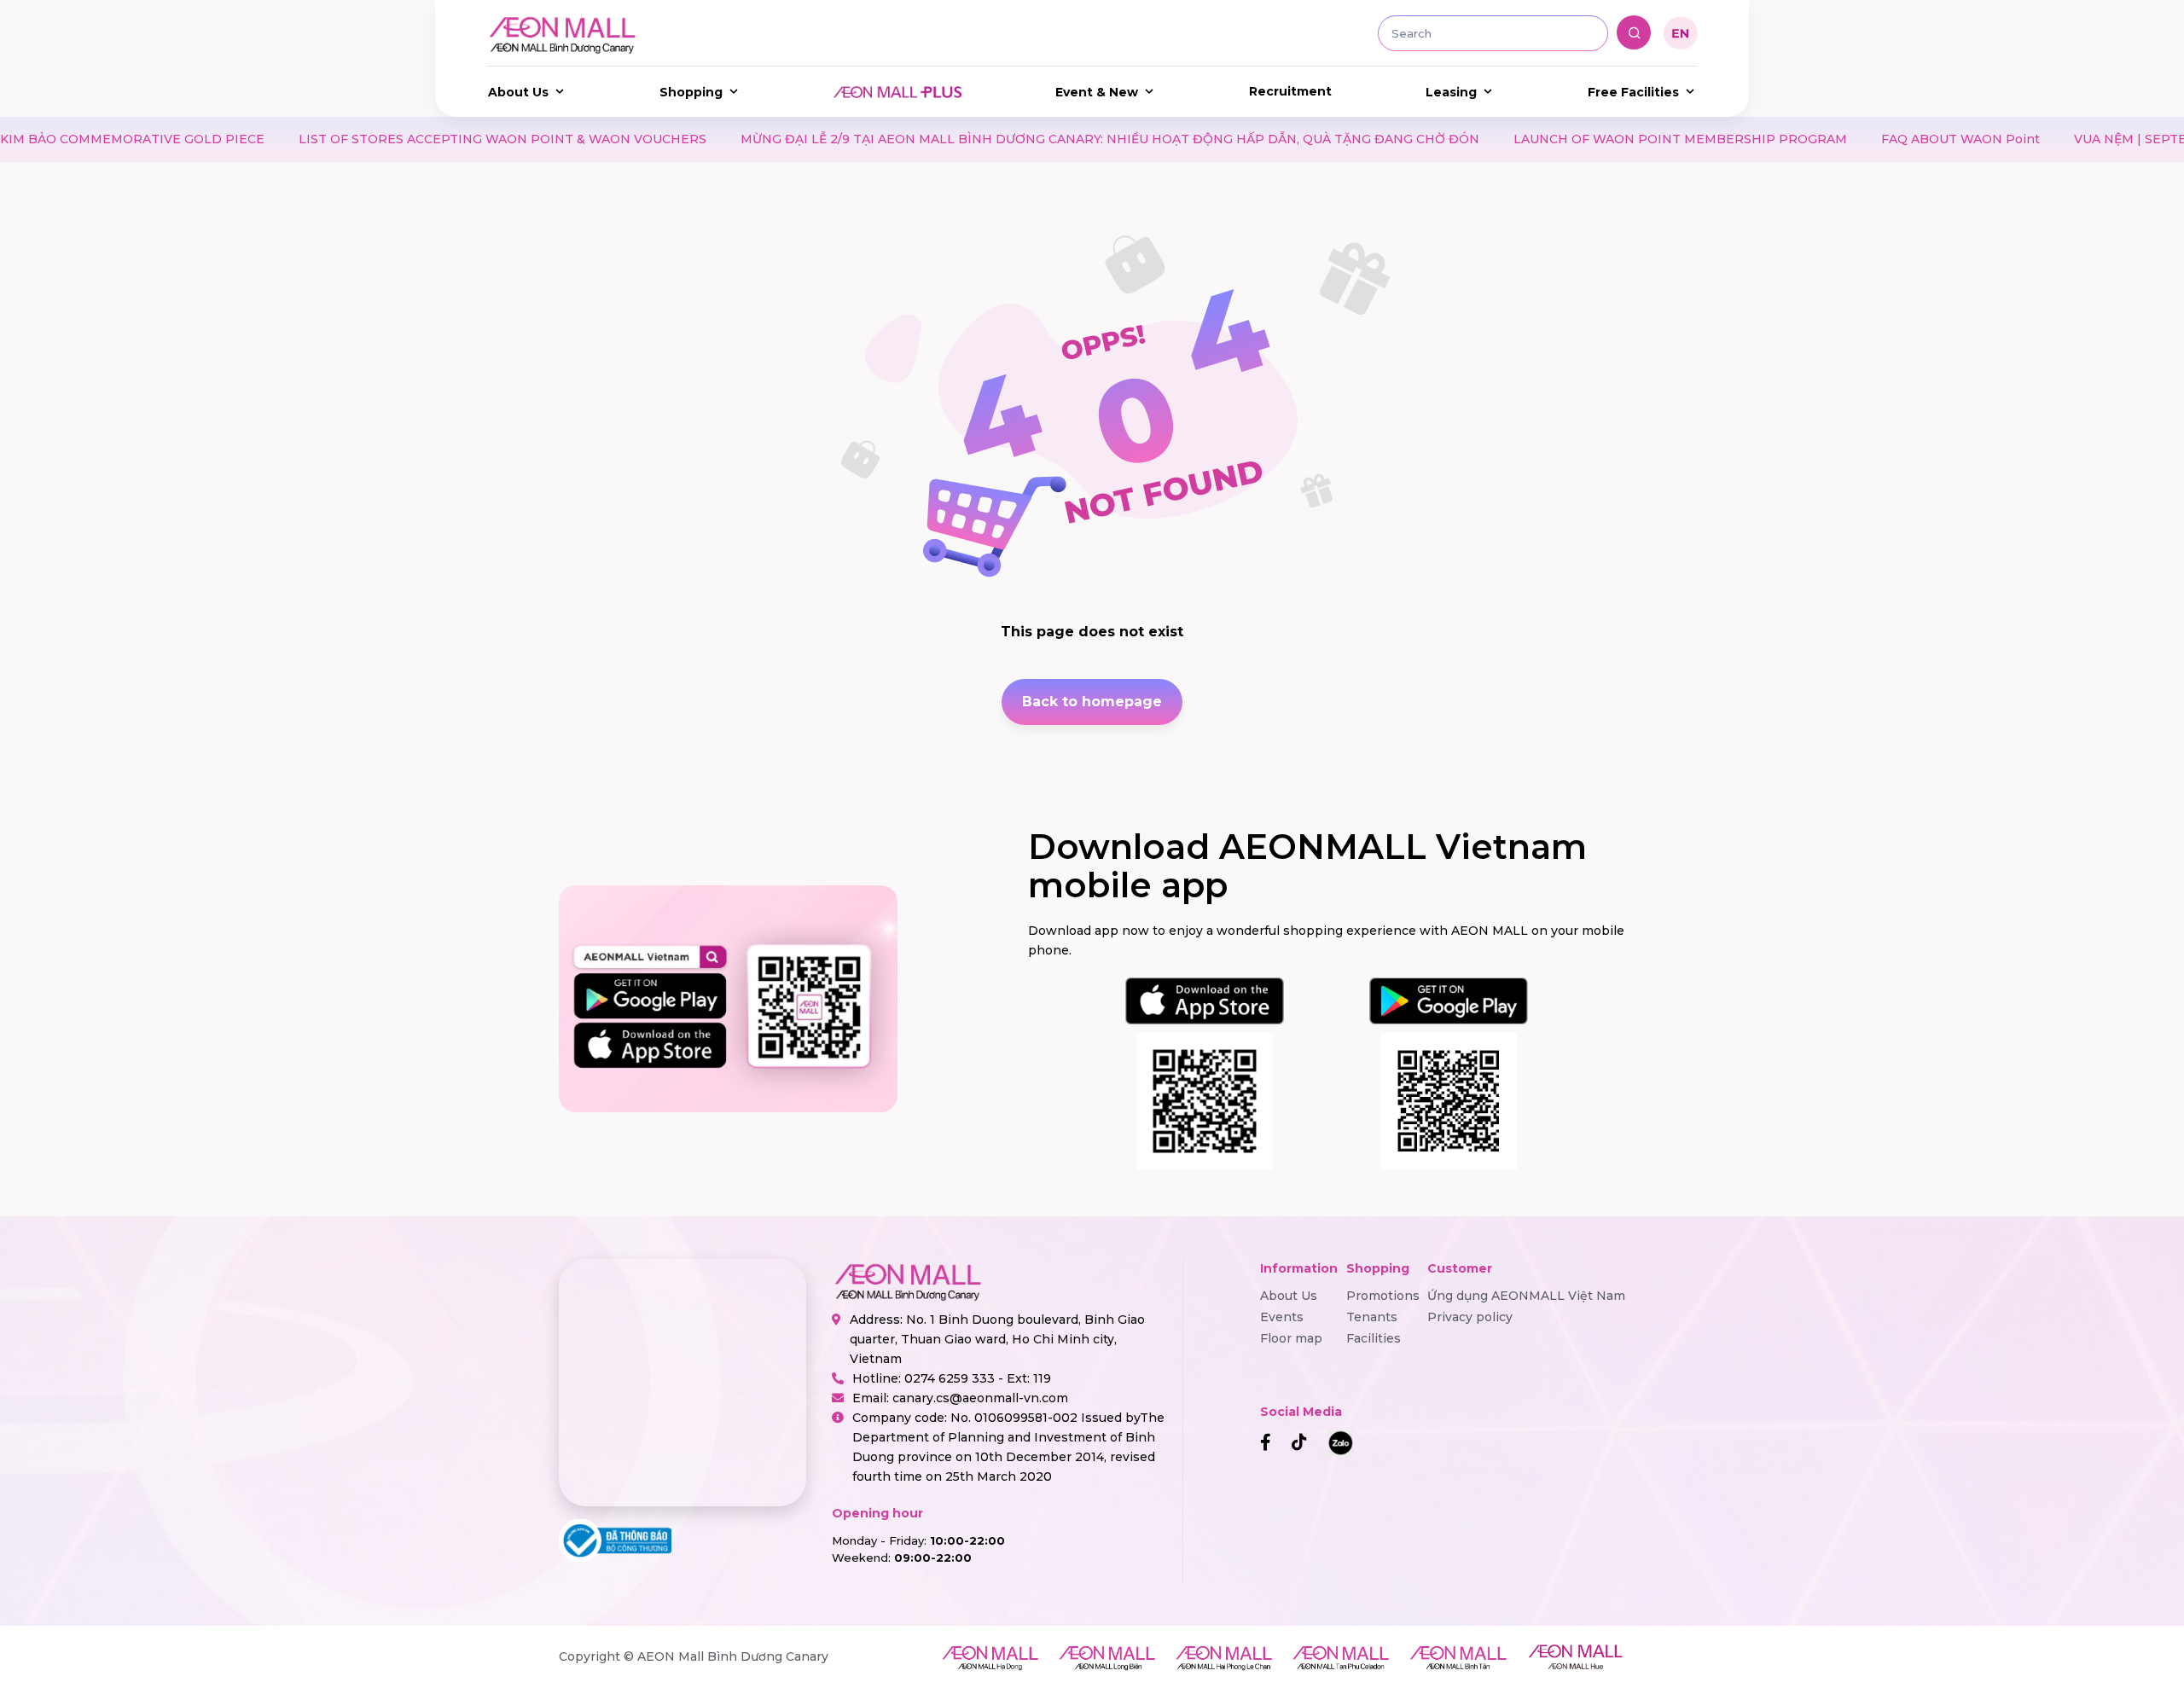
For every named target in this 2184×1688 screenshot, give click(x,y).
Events (1282, 1317)
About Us (518, 92)
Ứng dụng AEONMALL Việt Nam (1526, 1296)
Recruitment (1290, 91)
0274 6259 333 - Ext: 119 (978, 1378)
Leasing (1451, 92)
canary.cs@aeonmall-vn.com (980, 1398)
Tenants (1372, 1317)
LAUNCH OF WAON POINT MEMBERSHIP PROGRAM (1526, 139)
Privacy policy (1470, 1317)
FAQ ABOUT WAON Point (1806, 139)
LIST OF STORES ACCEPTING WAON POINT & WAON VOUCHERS (348, 139)
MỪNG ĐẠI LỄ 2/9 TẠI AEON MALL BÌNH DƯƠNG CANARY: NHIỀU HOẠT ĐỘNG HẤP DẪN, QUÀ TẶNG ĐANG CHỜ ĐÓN (955, 139)
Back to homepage (1092, 702)
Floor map (1291, 1338)
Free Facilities (1633, 92)
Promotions (1383, 1296)
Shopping (691, 92)
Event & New (1097, 92)
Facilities (1374, 1338)
